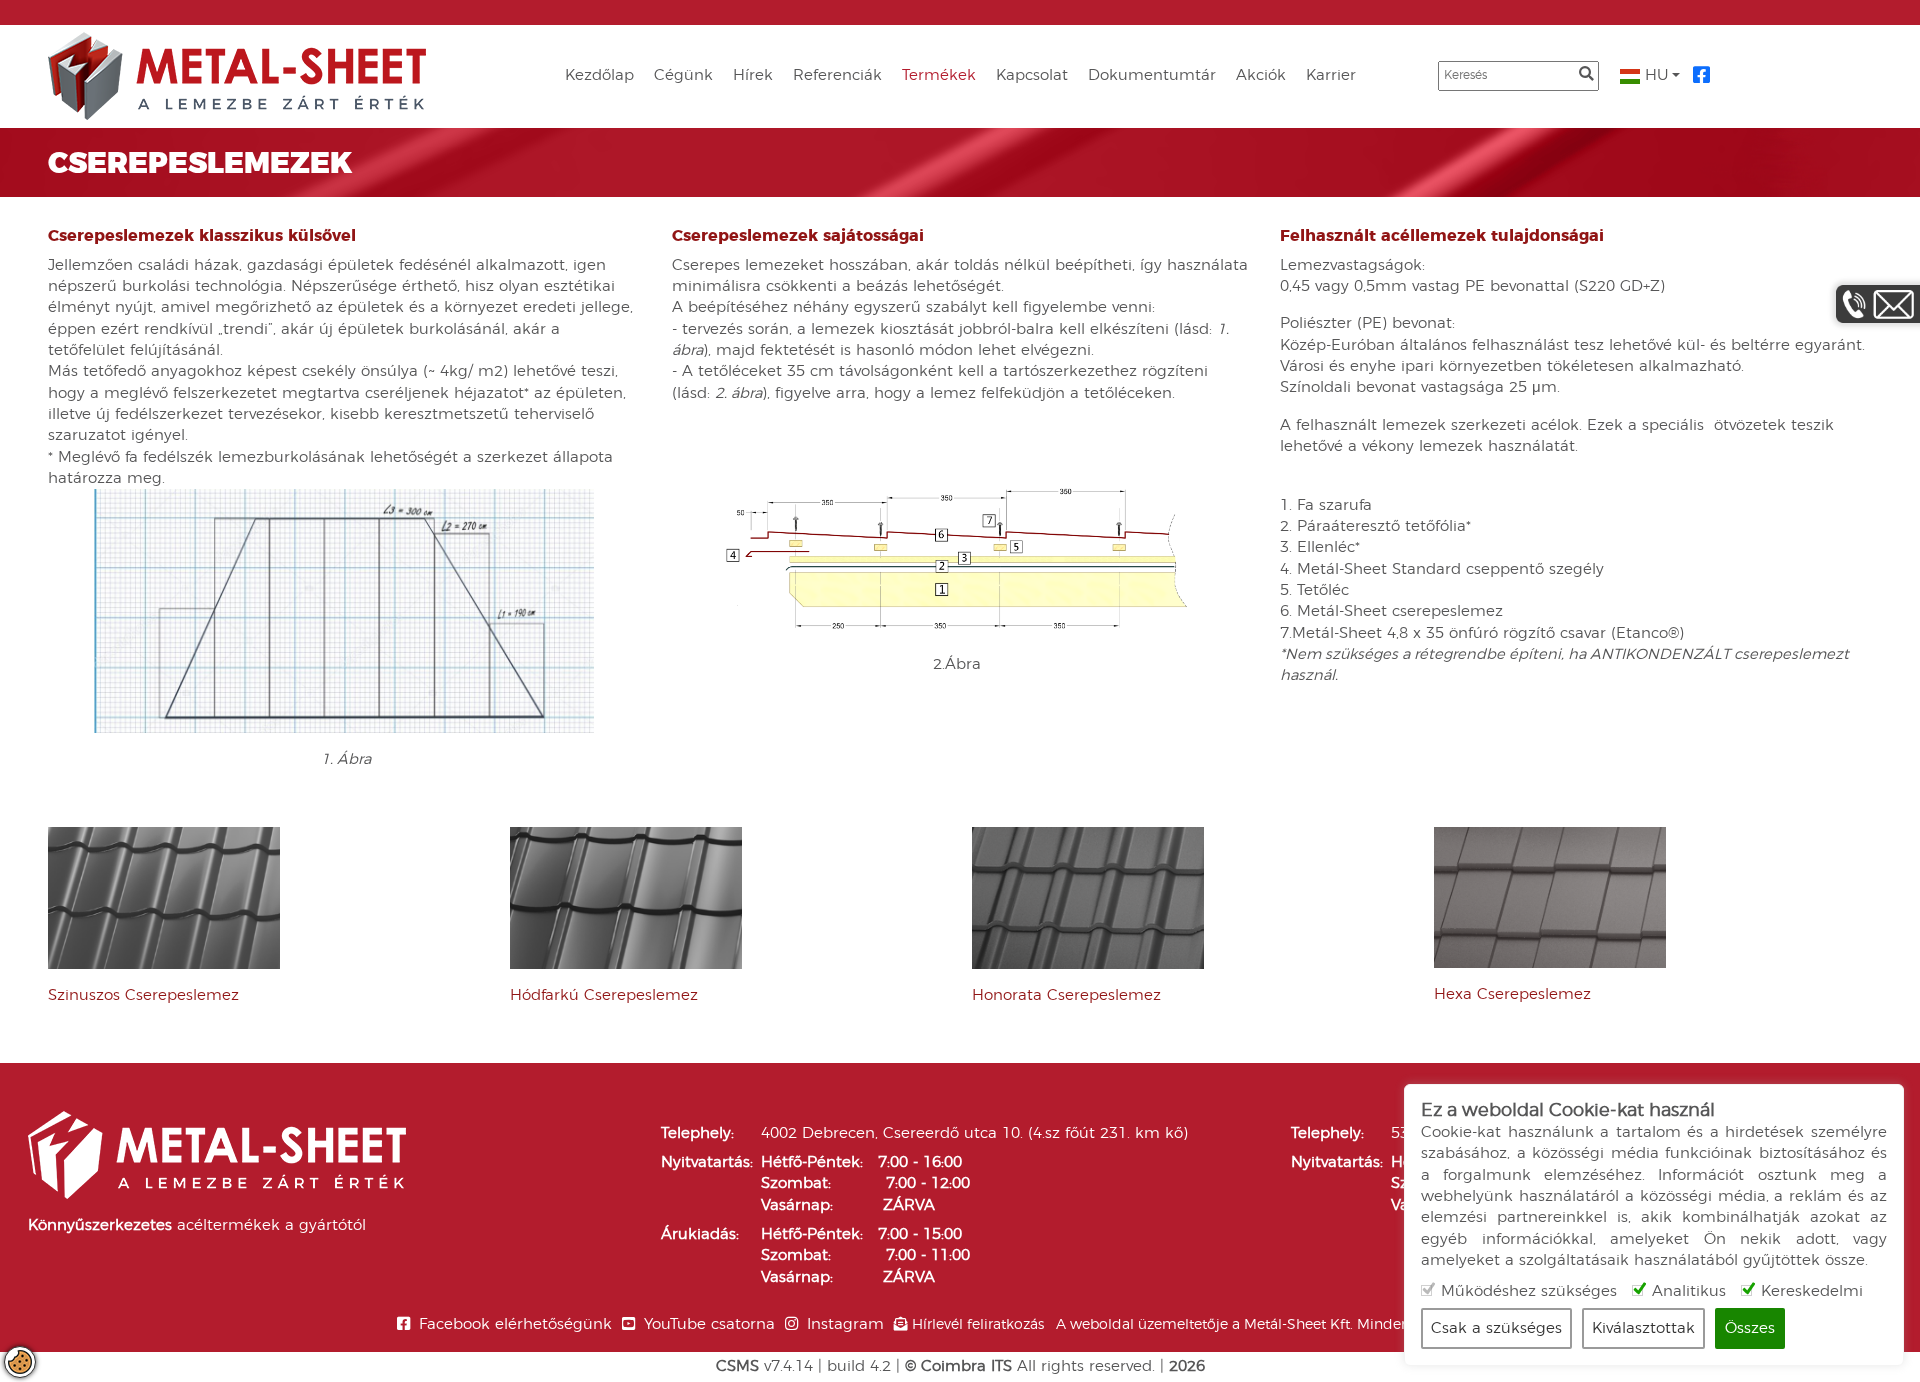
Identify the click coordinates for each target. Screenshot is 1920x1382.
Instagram (845, 1324)
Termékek (939, 75)
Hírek (753, 75)
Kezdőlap (599, 75)
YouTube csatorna (709, 1324)
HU (1654, 75)
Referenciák (837, 75)
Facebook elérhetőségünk (515, 1324)
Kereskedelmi (1812, 1291)
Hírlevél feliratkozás (978, 1325)
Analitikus (1689, 1291)
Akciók (1261, 75)
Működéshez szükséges (1529, 1291)
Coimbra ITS (966, 1366)
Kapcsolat (1032, 75)
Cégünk (683, 75)
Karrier (1331, 75)
